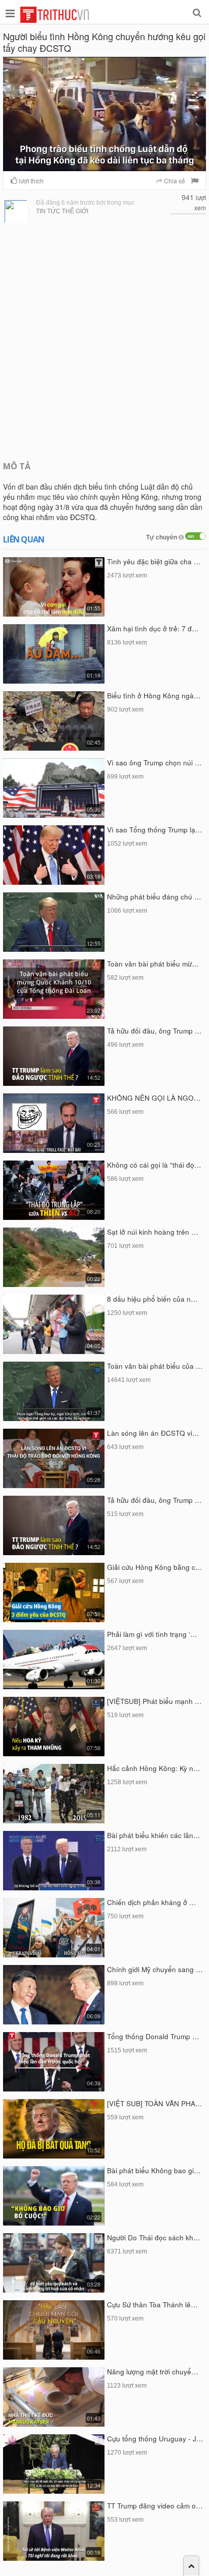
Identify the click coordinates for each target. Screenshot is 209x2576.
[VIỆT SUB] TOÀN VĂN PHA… (155, 2103)
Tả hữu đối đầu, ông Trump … (154, 1031)
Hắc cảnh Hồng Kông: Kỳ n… (154, 1768)
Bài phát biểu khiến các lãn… (154, 1835)
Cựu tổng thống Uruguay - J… (155, 2439)
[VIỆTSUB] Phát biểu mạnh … (154, 1701)
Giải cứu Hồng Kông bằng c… (155, 1567)
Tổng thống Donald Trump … (153, 2036)
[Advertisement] (104, 341)
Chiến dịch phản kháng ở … (152, 1902)
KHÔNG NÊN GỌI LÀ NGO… (154, 1098)
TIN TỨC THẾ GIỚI (62, 211)
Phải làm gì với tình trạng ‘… (152, 1634)
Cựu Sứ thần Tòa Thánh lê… (152, 2305)
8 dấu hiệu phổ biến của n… (152, 1299)
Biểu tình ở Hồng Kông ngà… (154, 696)
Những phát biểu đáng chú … (154, 897)
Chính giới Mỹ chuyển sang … (155, 1969)
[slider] (103, 164)
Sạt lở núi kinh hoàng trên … (153, 1232)
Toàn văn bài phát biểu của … (155, 1366)
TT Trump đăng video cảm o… (155, 2506)
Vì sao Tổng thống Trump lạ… (155, 830)
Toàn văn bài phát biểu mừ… (153, 964)
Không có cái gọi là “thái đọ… (154, 1165)
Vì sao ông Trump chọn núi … (154, 763)
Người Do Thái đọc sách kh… (154, 2237)
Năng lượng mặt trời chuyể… (153, 2372)
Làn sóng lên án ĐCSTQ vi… (153, 1433)
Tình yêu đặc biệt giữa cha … (154, 561)
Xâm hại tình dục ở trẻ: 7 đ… (153, 629)
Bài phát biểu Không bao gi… (154, 2170)
